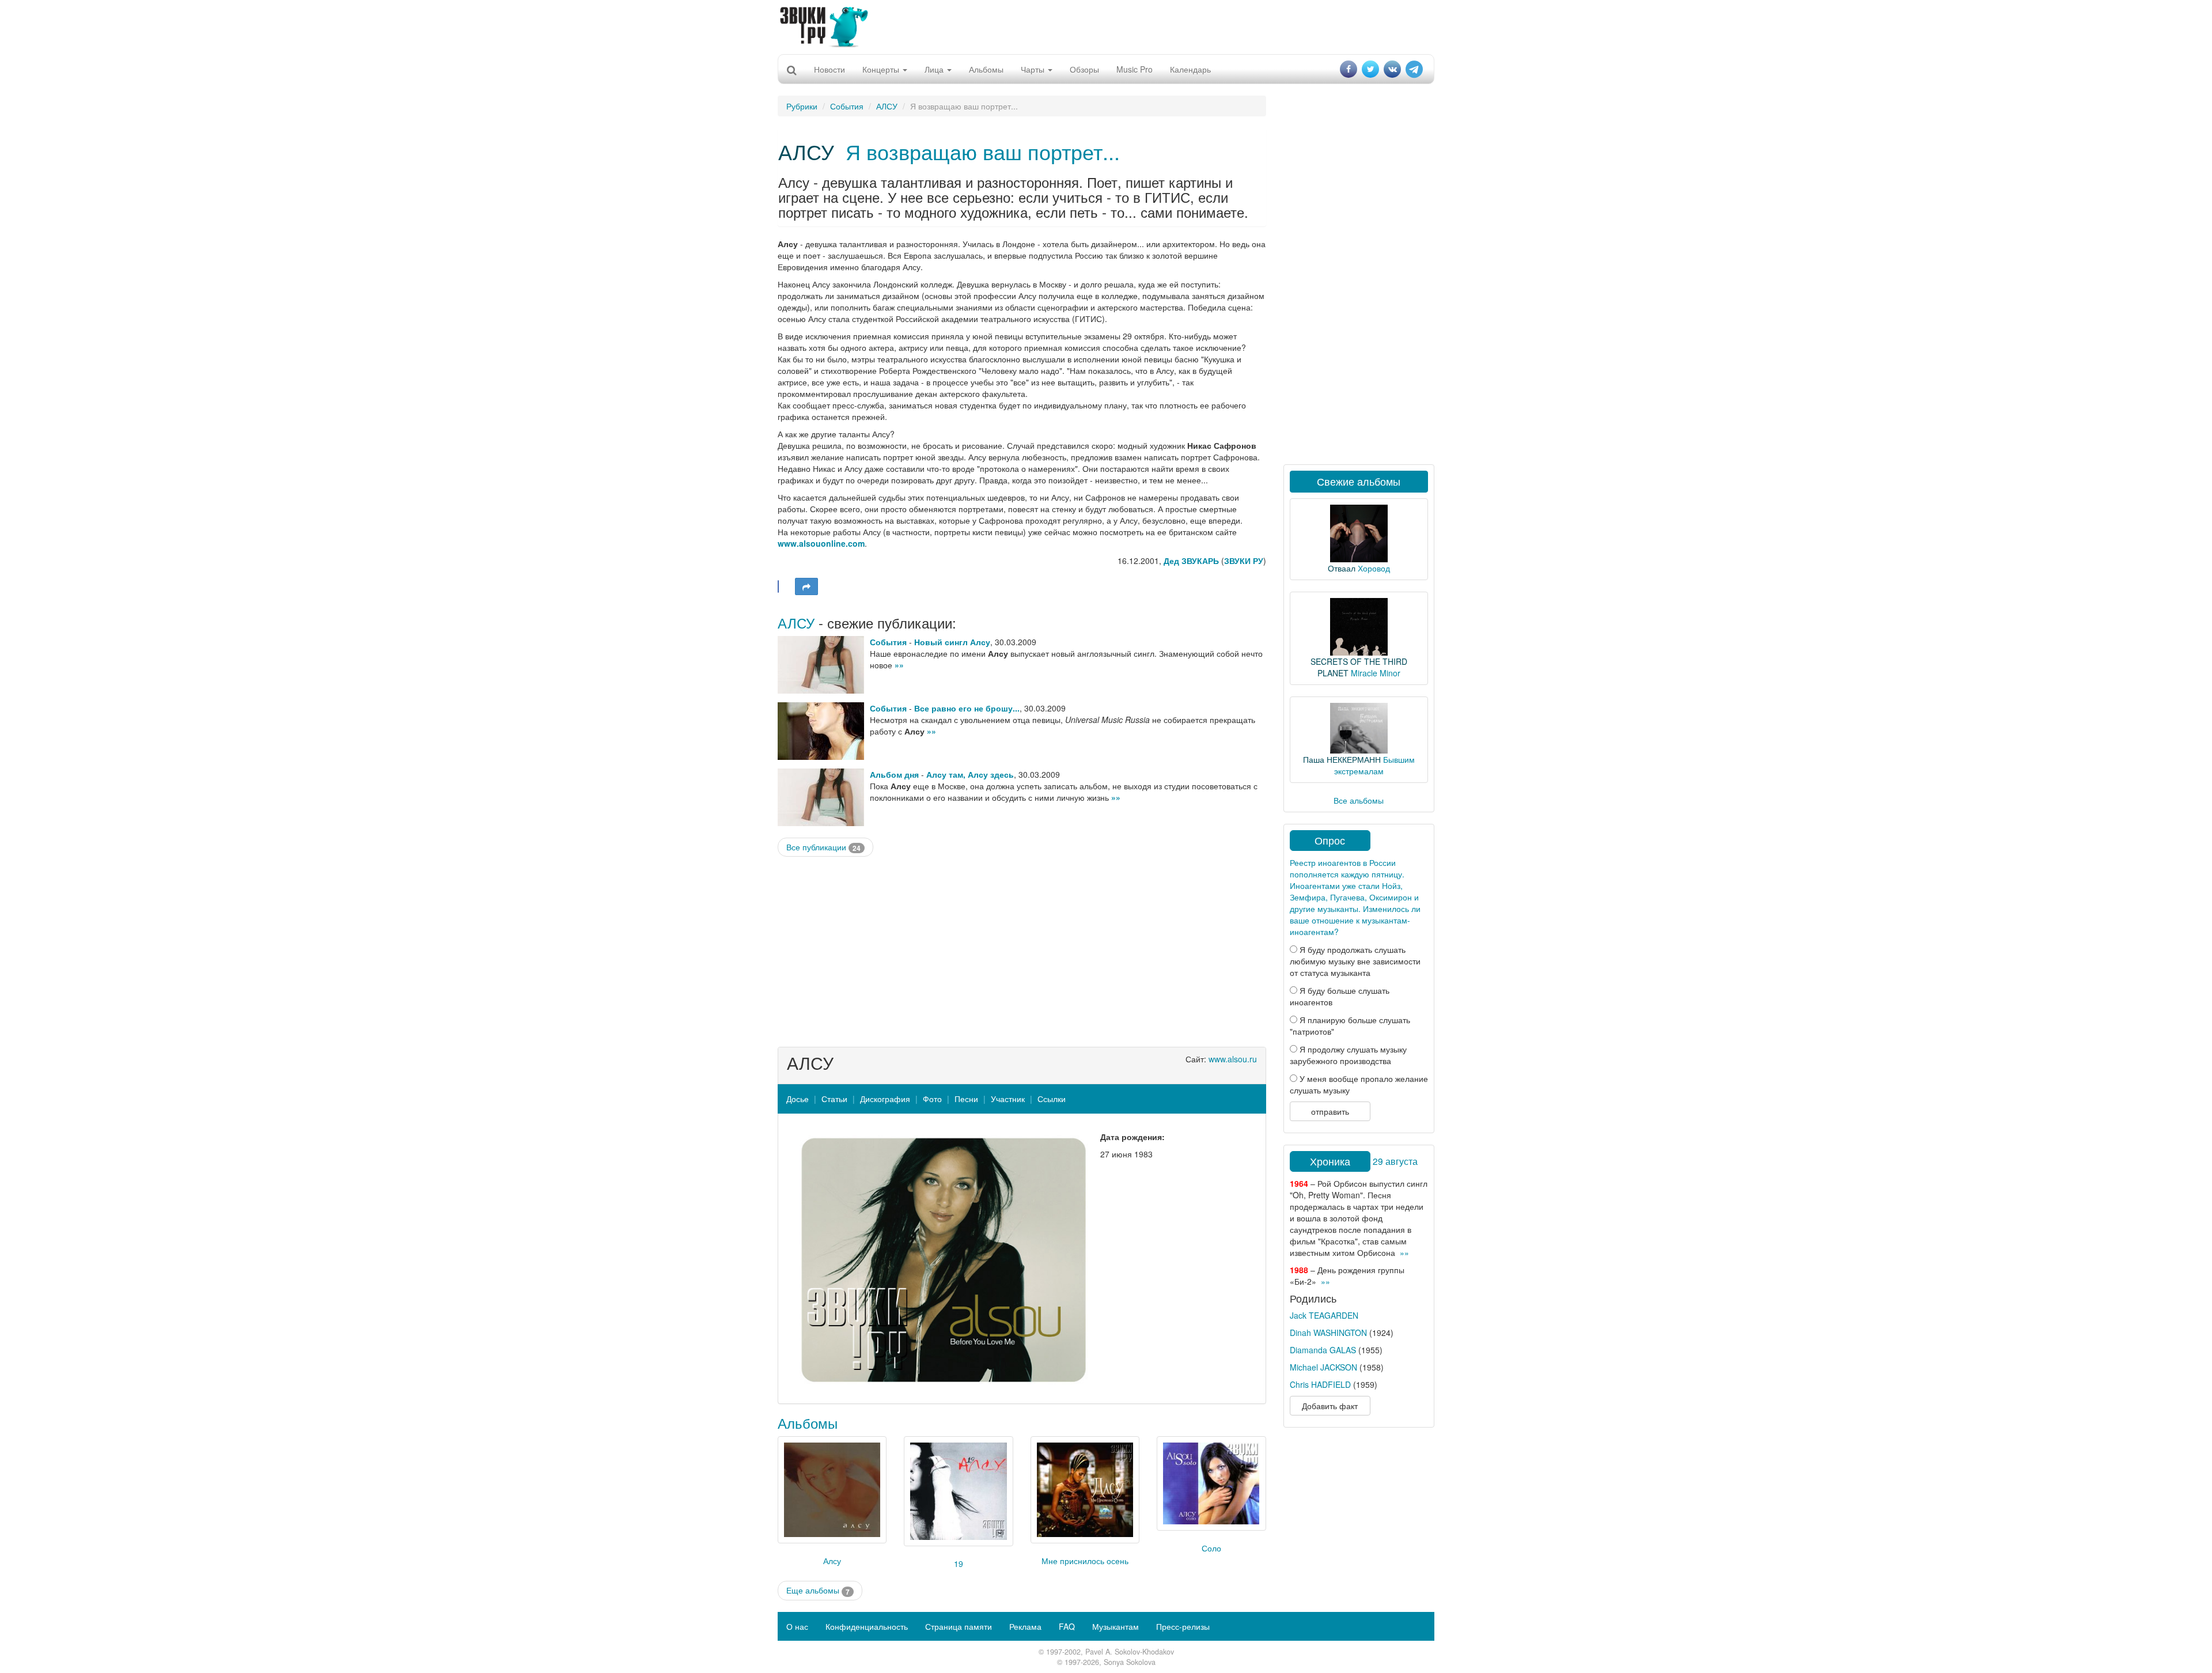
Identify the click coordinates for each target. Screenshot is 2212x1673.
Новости (829, 69)
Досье (798, 1099)
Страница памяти (959, 1626)
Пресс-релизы (1183, 1626)
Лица (935, 69)
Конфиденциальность (867, 1626)
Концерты (882, 69)
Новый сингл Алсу (952, 642)
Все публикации (823, 847)
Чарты (1034, 69)
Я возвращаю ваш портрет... (983, 151)
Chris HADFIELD (1320, 1384)
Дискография (885, 1099)
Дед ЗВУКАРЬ (1191, 561)
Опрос (1330, 840)
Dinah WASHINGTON (1328, 1333)
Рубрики (802, 106)
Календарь (1190, 69)
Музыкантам (1116, 1626)
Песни (966, 1099)
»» (899, 665)
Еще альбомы (818, 1590)
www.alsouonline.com (821, 543)
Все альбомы (1359, 800)
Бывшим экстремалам (1374, 765)
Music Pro (1135, 69)
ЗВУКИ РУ (1244, 561)
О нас (797, 1626)
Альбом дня (894, 774)
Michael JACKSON (1323, 1367)
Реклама (1025, 1626)
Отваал (1342, 568)
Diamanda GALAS (1323, 1350)
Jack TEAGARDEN (1324, 1315)
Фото (932, 1099)
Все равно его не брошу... (967, 708)
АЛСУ (887, 106)
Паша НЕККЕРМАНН (1342, 759)
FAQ (1067, 1626)
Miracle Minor (1376, 673)
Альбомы (986, 69)
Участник (1008, 1099)
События (847, 106)
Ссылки (1052, 1099)
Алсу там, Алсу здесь (970, 774)
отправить (1330, 1111)
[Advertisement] (1106, 26)
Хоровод (1374, 568)
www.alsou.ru (1233, 1059)
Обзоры (1084, 69)
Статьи (834, 1099)
